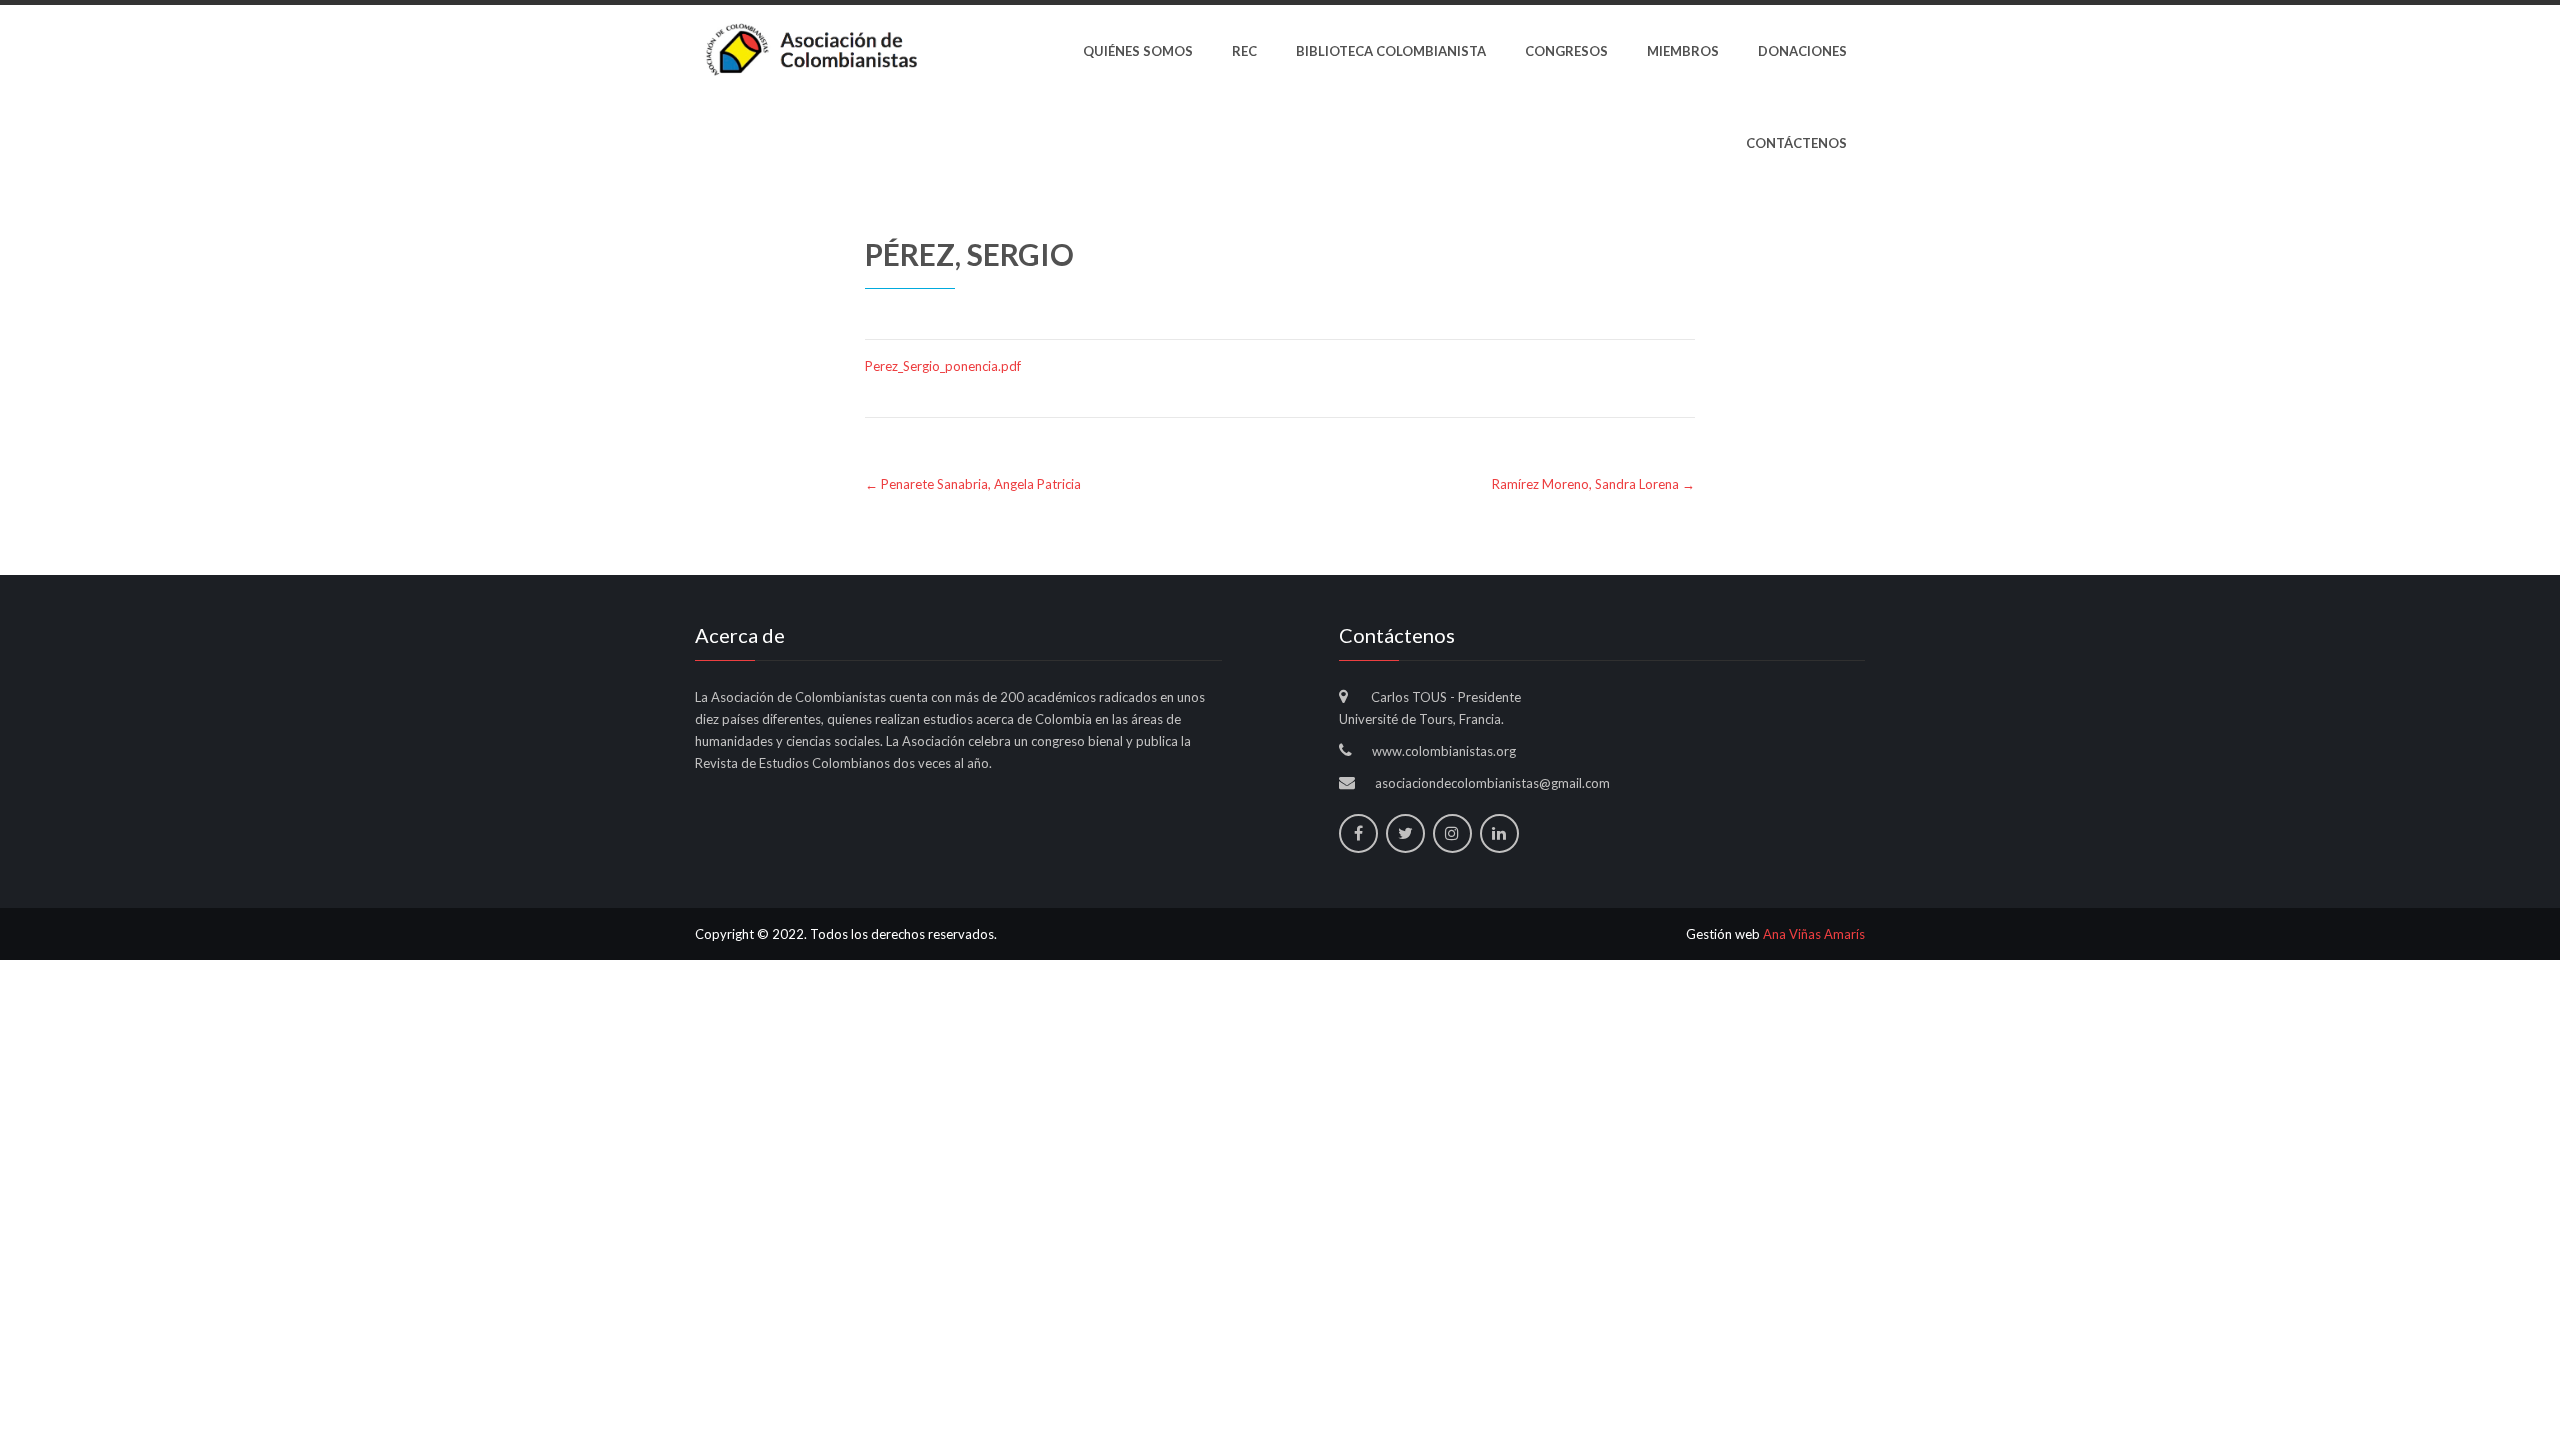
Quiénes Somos (1138, 51)
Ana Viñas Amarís (1814, 934)
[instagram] (1452, 833)
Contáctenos (1796, 143)
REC (1244, 51)
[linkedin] (1499, 833)
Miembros (1683, 51)
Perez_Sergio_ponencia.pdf (943, 366)
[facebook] (1358, 833)
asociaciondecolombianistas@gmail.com (1492, 783)
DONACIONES (1802, 51)
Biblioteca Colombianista (1391, 51)
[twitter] (1405, 833)
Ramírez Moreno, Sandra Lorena (1593, 484)
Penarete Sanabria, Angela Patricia (973, 484)
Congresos (1566, 51)
